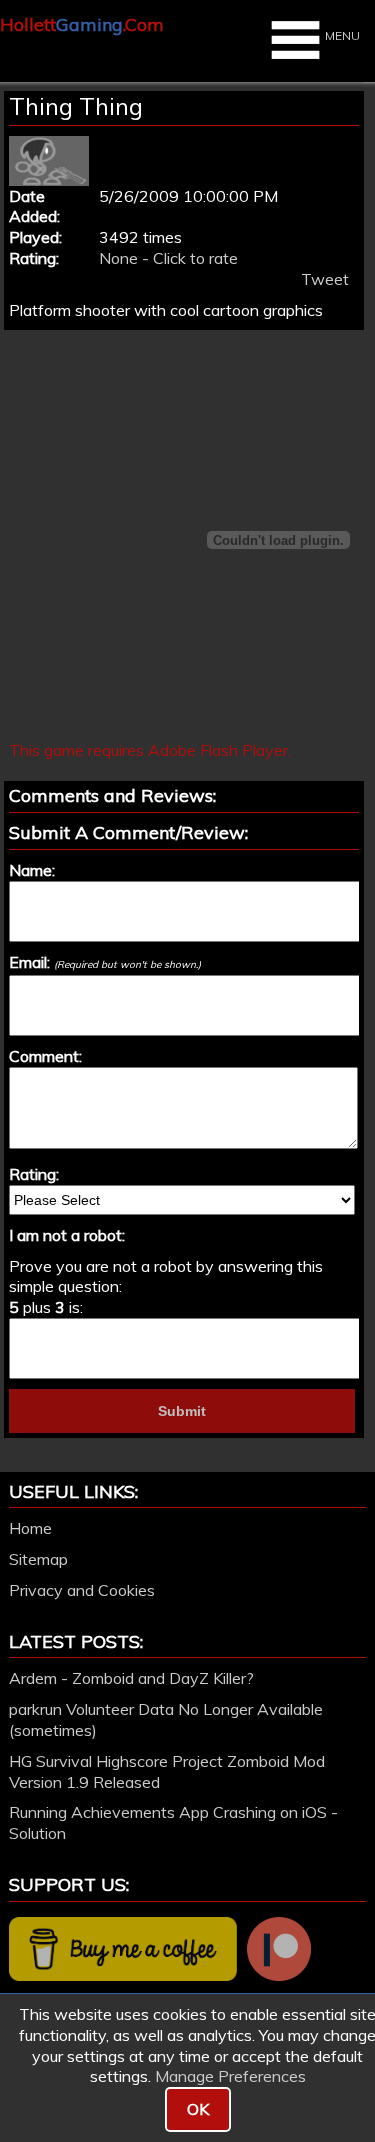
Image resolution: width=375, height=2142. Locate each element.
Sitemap (38, 1559)
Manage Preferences (230, 2076)
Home (30, 1528)
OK (198, 2109)
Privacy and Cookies (82, 1590)
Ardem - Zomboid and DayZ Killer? (131, 1678)
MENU (342, 35)
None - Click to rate (168, 258)
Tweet (325, 279)
